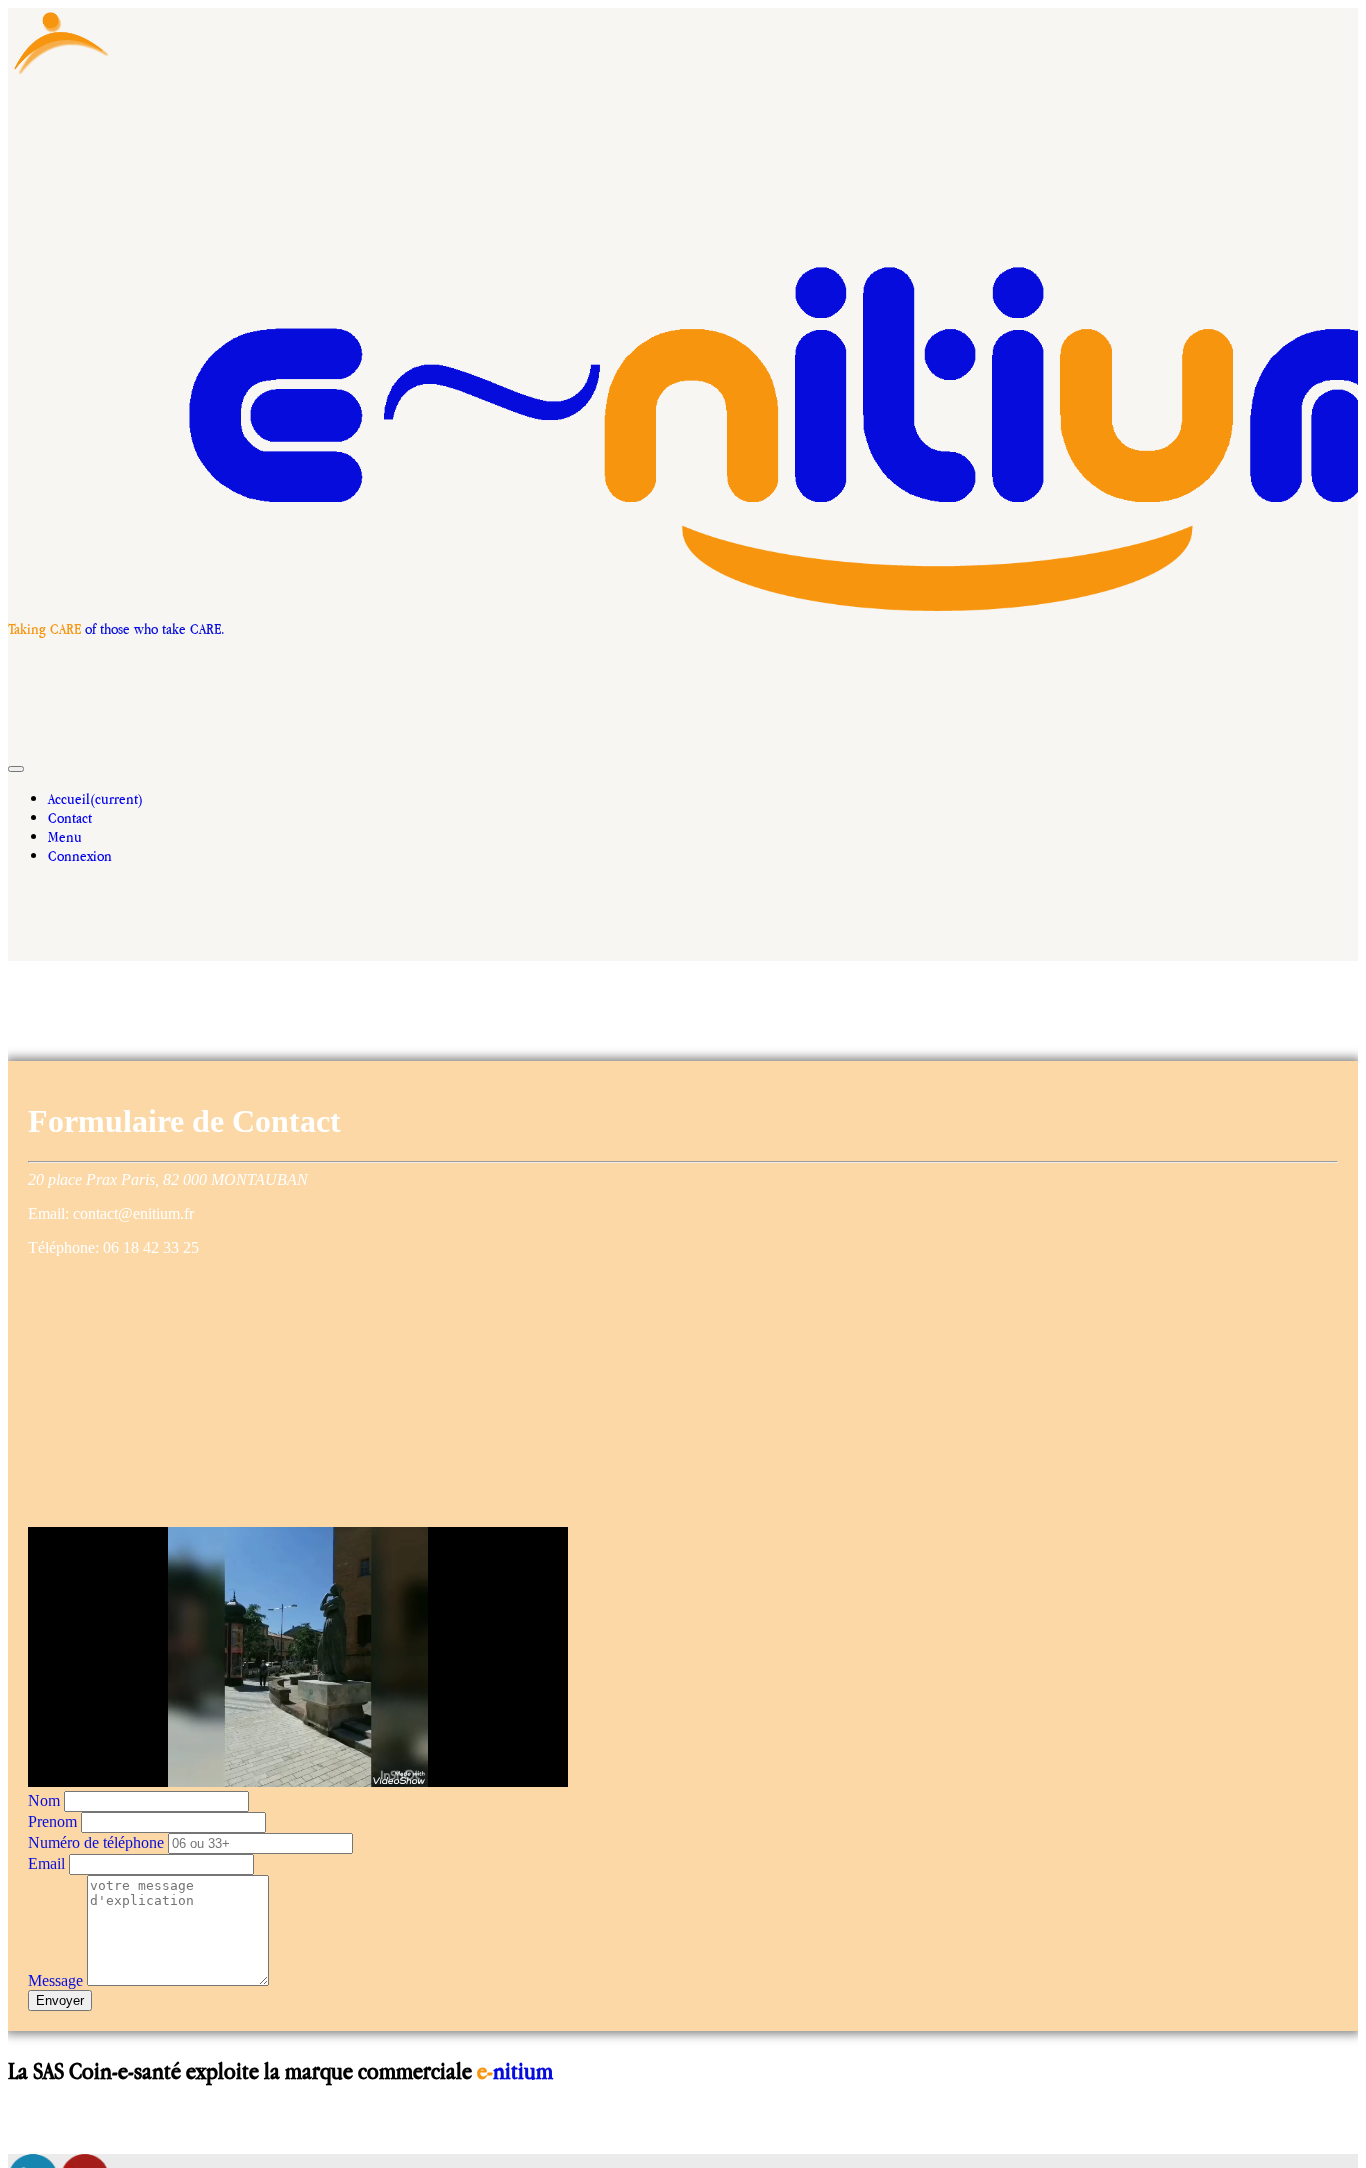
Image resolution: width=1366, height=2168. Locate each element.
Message (55, 1980)
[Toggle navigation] (16, 769)
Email (46, 1863)
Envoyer (60, 2000)
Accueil (95, 798)
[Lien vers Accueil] (61, 72)
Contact (70, 817)
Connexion (80, 855)
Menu (65, 836)
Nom (44, 1800)
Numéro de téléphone (96, 1842)
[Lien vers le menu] (292, 921)
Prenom (52, 1821)
